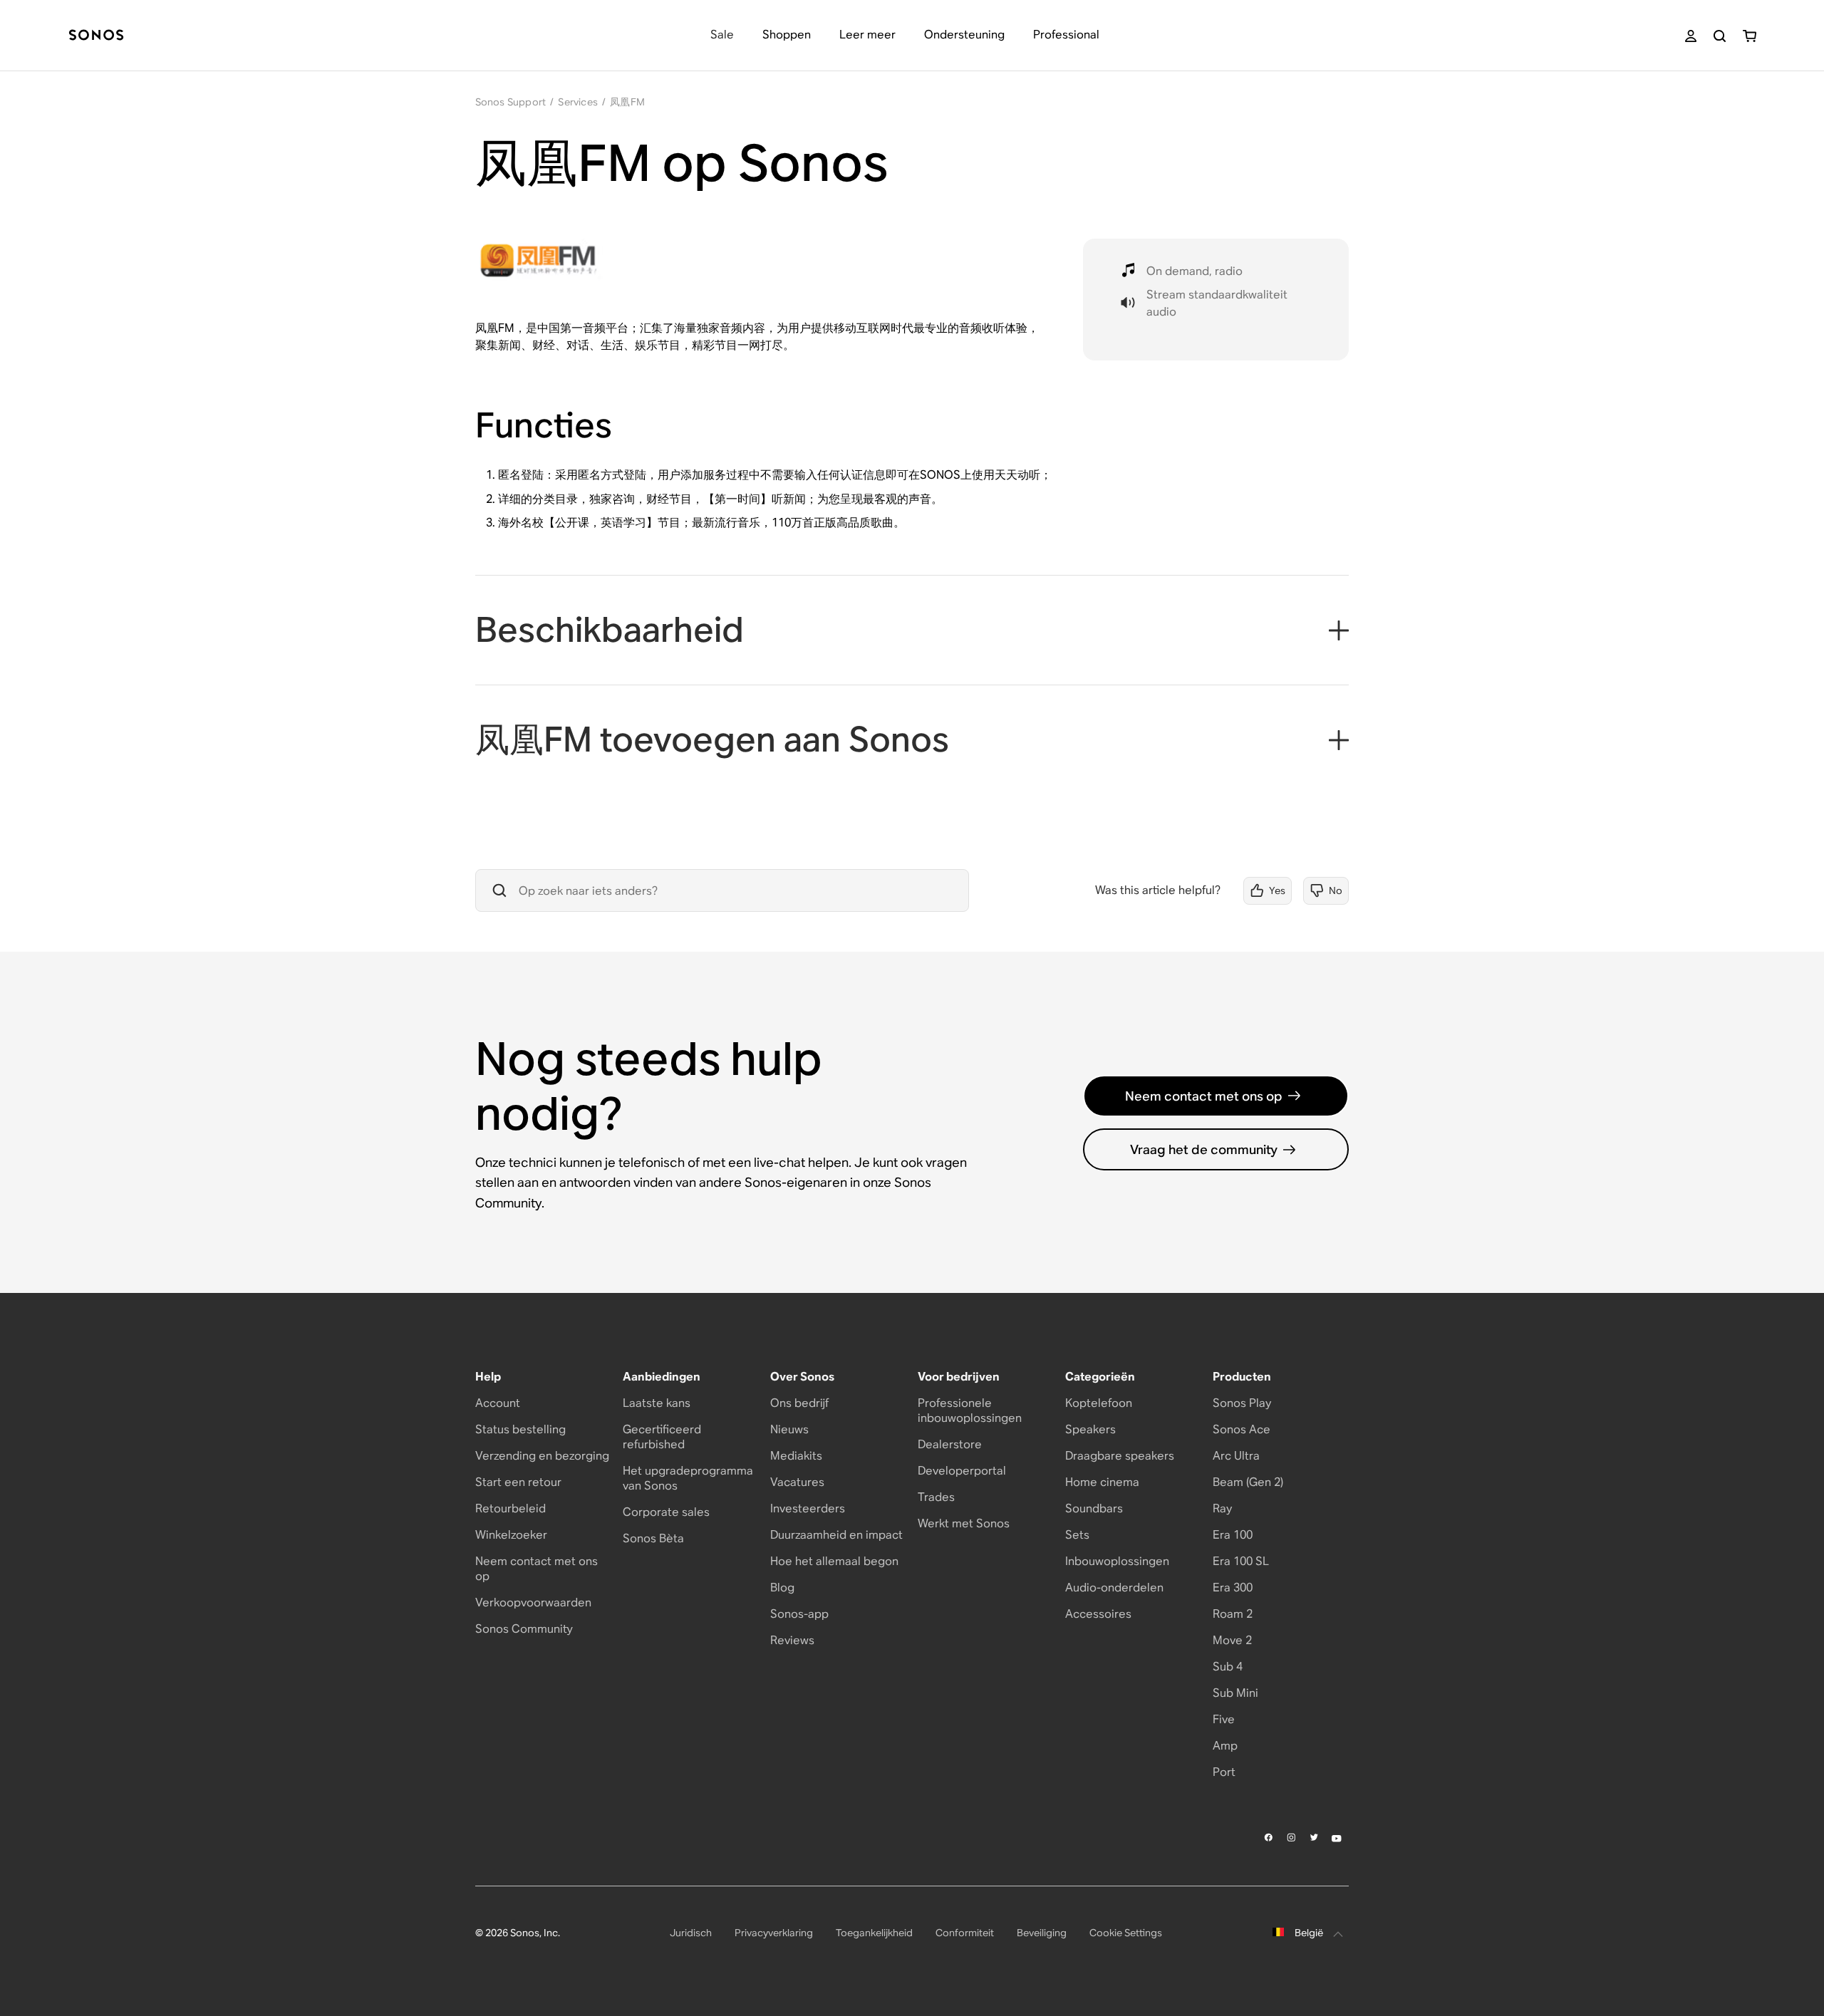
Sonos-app (799, 1614)
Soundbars (1094, 1508)
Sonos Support (511, 102)
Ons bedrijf (799, 1403)
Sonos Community (524, 1629)
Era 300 (1233, 1588)
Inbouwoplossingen (1117, 1561)
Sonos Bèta (653, 1538)
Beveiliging (1042, 1933)
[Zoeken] (1720, 36)
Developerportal (962, 1471)
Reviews (792, 1640)
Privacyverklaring (774, 1933)
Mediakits (796, 1456)
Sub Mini (1235, 1693)
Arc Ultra (1236, 1456)
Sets (1077, 1535)
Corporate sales (666, 1512)
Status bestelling (520, 1429)
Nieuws (789, 1429)
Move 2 (1232, 1640)
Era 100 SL (1241, 1561)
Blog (782, 1588)
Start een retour (518, 1482)
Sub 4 (1228, 1667)
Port (1224, 1772)
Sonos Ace (1242, 1429)
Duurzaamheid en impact (836, 1535)
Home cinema (1102, 1482)
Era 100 (1233, 1535)
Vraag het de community (1204, 1149)
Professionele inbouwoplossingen (970, 1410)
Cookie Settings (1126, 1933)
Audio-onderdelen (1114, 1588)
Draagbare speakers (1120, 1456)
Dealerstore (950, 1444)
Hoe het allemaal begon (834, 1561)
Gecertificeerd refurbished (662, 1437)
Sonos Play (1242, 1403)
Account (498, 1403)
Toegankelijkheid (874, 1933)
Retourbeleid (511, 1508)
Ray (1222, 1508)
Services (578, 102)
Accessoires (1098, 1614)
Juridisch (691, 1933)
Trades (936, 1497)
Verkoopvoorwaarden (533, 1602)
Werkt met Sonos (964, 1523)
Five (1224, 1719)
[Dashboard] (96, 36)
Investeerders (808, 1508)
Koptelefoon (1099, 1403)
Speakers (1090, 1429)
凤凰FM (627, 102)
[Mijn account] (1691, 36)
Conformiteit (965, 1933)
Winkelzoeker (511, 1535)
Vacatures (797, 1482)
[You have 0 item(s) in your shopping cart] (1750, 36)
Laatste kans (657, 1403)
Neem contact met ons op (1204, 1096)
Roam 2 (1233, 1614)
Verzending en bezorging (542, 1456)
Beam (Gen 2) (1248, 1482)
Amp (1225, 1746)
